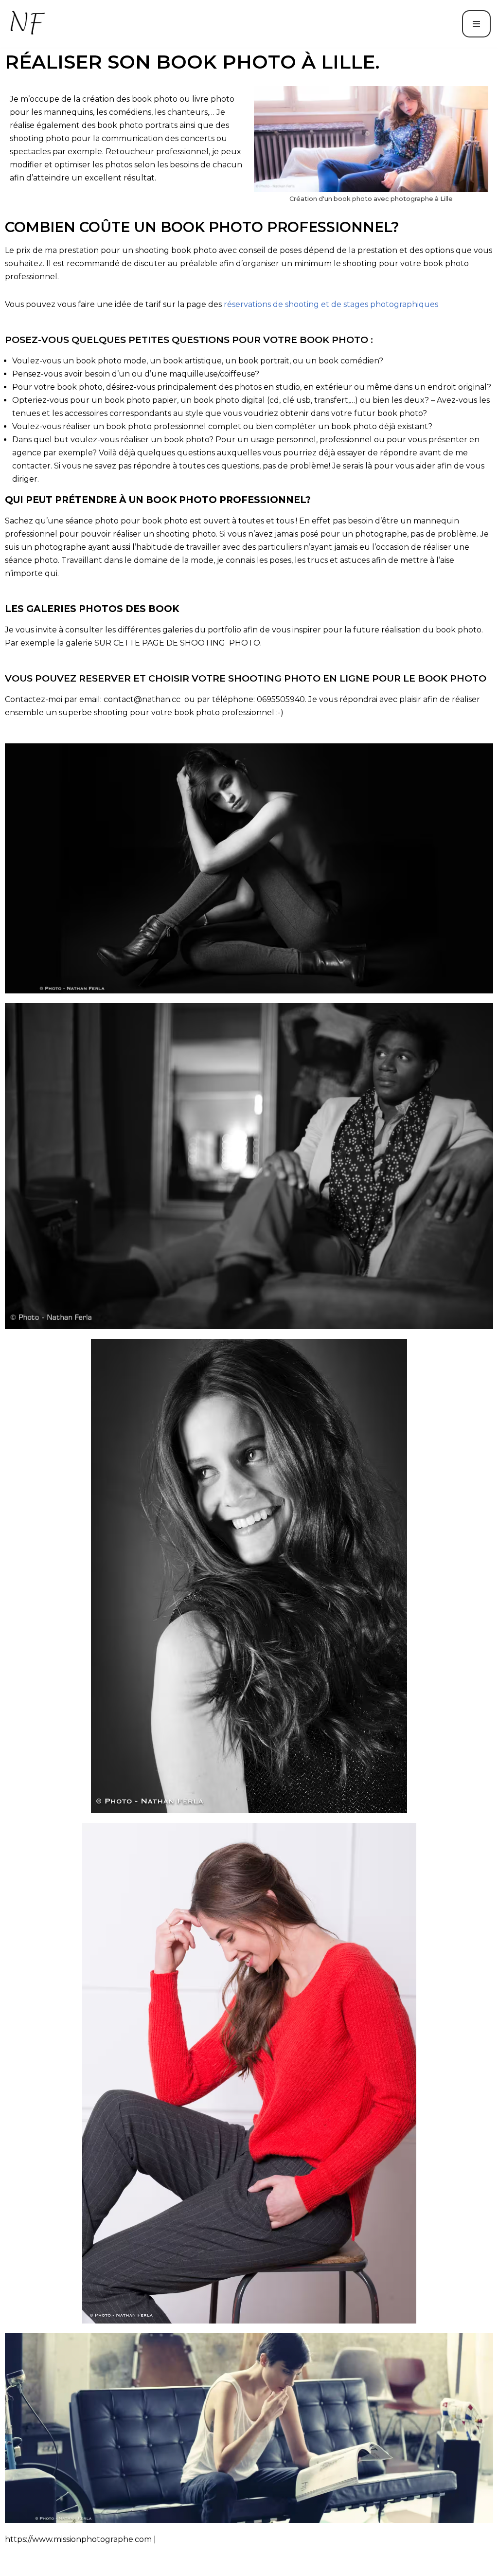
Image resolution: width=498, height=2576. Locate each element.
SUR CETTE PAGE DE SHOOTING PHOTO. (178, 643)
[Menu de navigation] (476, 24)
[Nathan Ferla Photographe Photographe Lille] (29, 24)
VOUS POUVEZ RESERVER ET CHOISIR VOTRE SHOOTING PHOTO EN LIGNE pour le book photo (246, 678)
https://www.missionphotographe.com (78, 2539)
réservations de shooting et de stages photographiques (331, 304)
